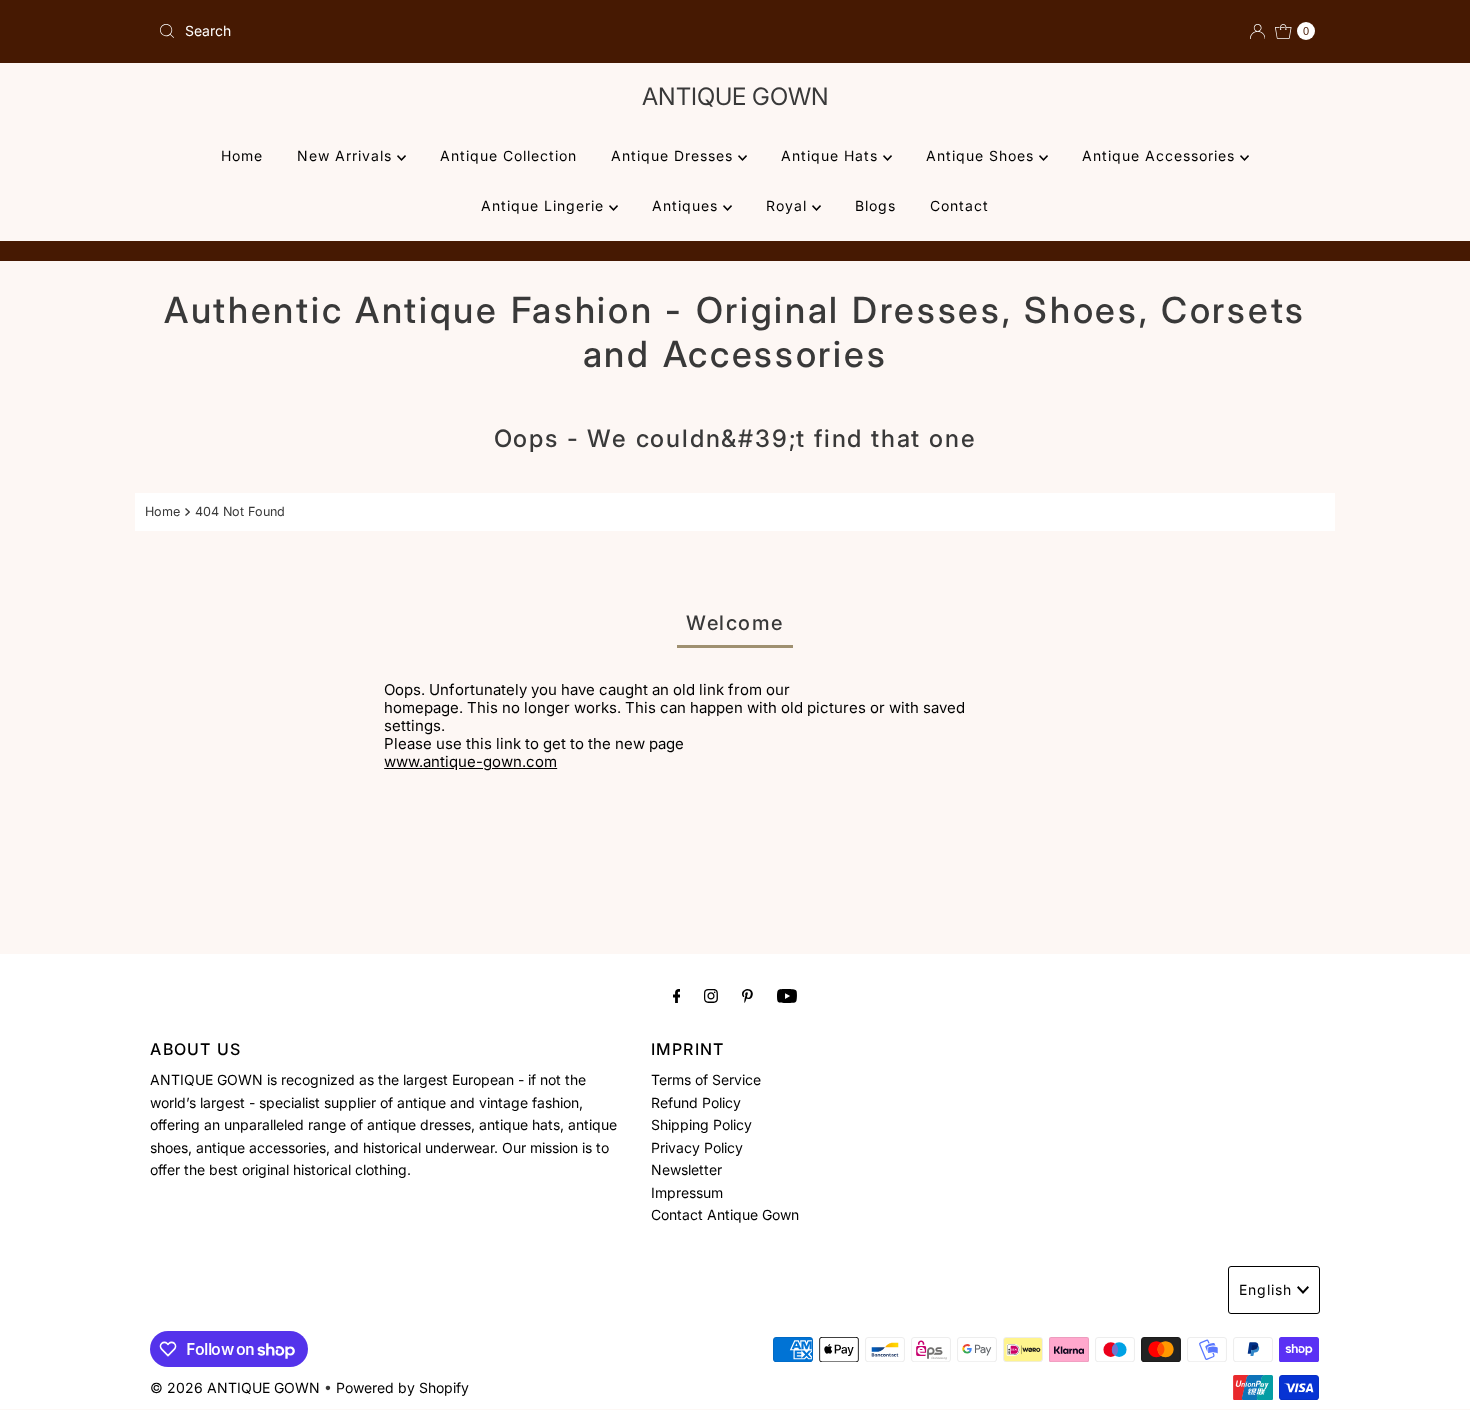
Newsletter (686, 1169)
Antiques (687, 205)
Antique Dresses (674, 155)
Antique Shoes (982, 155)
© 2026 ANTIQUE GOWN (235, 1387)
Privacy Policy (697, 1146)
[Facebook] (677, 995)
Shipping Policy (701, 1124)
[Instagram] (711, 995)
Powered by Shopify (402, 1387)
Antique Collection (508, 155)
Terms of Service (706, 1079)
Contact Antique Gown (725, 1214)
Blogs (875, 205)
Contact (959, 205)
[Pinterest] (747, 995)
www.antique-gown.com (470, 761)
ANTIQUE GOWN (735, 96)
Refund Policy (696, 1102)
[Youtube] (787, 995)
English (1265, 1289)
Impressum (687, 1191)
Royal (789, 205)
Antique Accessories (1161, 155)
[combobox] (438, 31)
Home (242, 155)
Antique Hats (832, 155)
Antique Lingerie (545, 205)
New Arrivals (347, 155)
